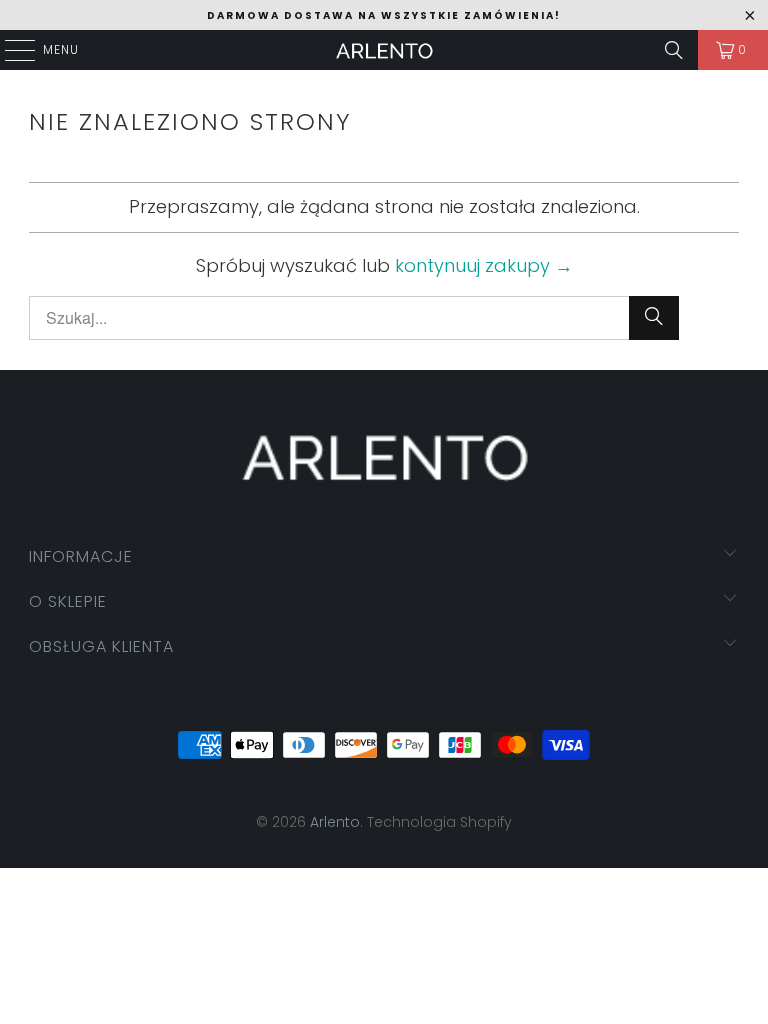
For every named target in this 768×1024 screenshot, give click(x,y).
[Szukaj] (674, 50)
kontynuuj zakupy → (484, 265)
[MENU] (10, 50)
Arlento (335, 822)
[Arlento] (384, 50)
